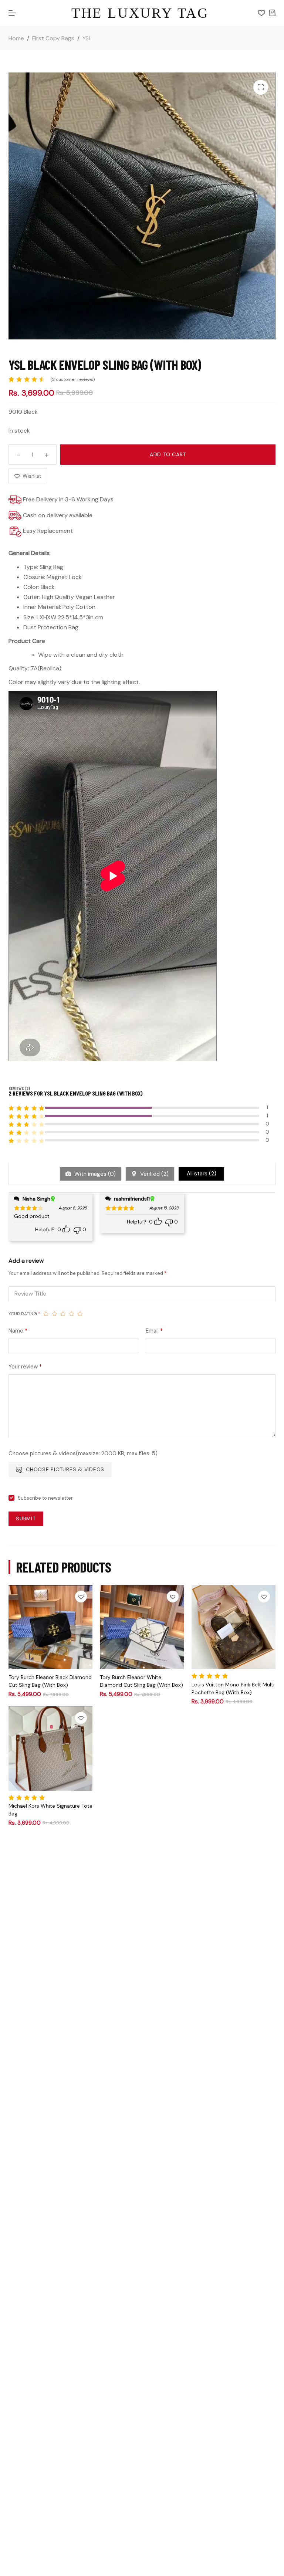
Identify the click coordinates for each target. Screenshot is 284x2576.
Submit (26, 1519)
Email (154, 1331)
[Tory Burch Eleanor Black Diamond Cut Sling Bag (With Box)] (50, 1627)
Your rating (24, 1314)
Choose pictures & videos (65, 1469)
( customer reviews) (72, 379)
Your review (25, 1367)
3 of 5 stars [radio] (63, 1314)
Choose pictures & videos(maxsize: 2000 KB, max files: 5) (83, 1453)
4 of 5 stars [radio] (72, 1314)
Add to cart (168, 454)
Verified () (154, 1174)
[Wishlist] (261, 13)
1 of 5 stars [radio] (46, 1314)
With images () (94, 1174)
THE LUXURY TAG (140, 13)
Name (18, 1331)
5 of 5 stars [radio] (80, 1314)
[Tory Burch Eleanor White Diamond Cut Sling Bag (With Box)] (142, 1627)
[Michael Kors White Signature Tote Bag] (50, 1748)
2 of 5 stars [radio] (55, 1314)
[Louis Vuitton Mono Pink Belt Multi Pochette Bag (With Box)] (234, 1627)
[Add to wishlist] (81, 1597)
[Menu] (12, 13)
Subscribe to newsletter (45, 1498)
